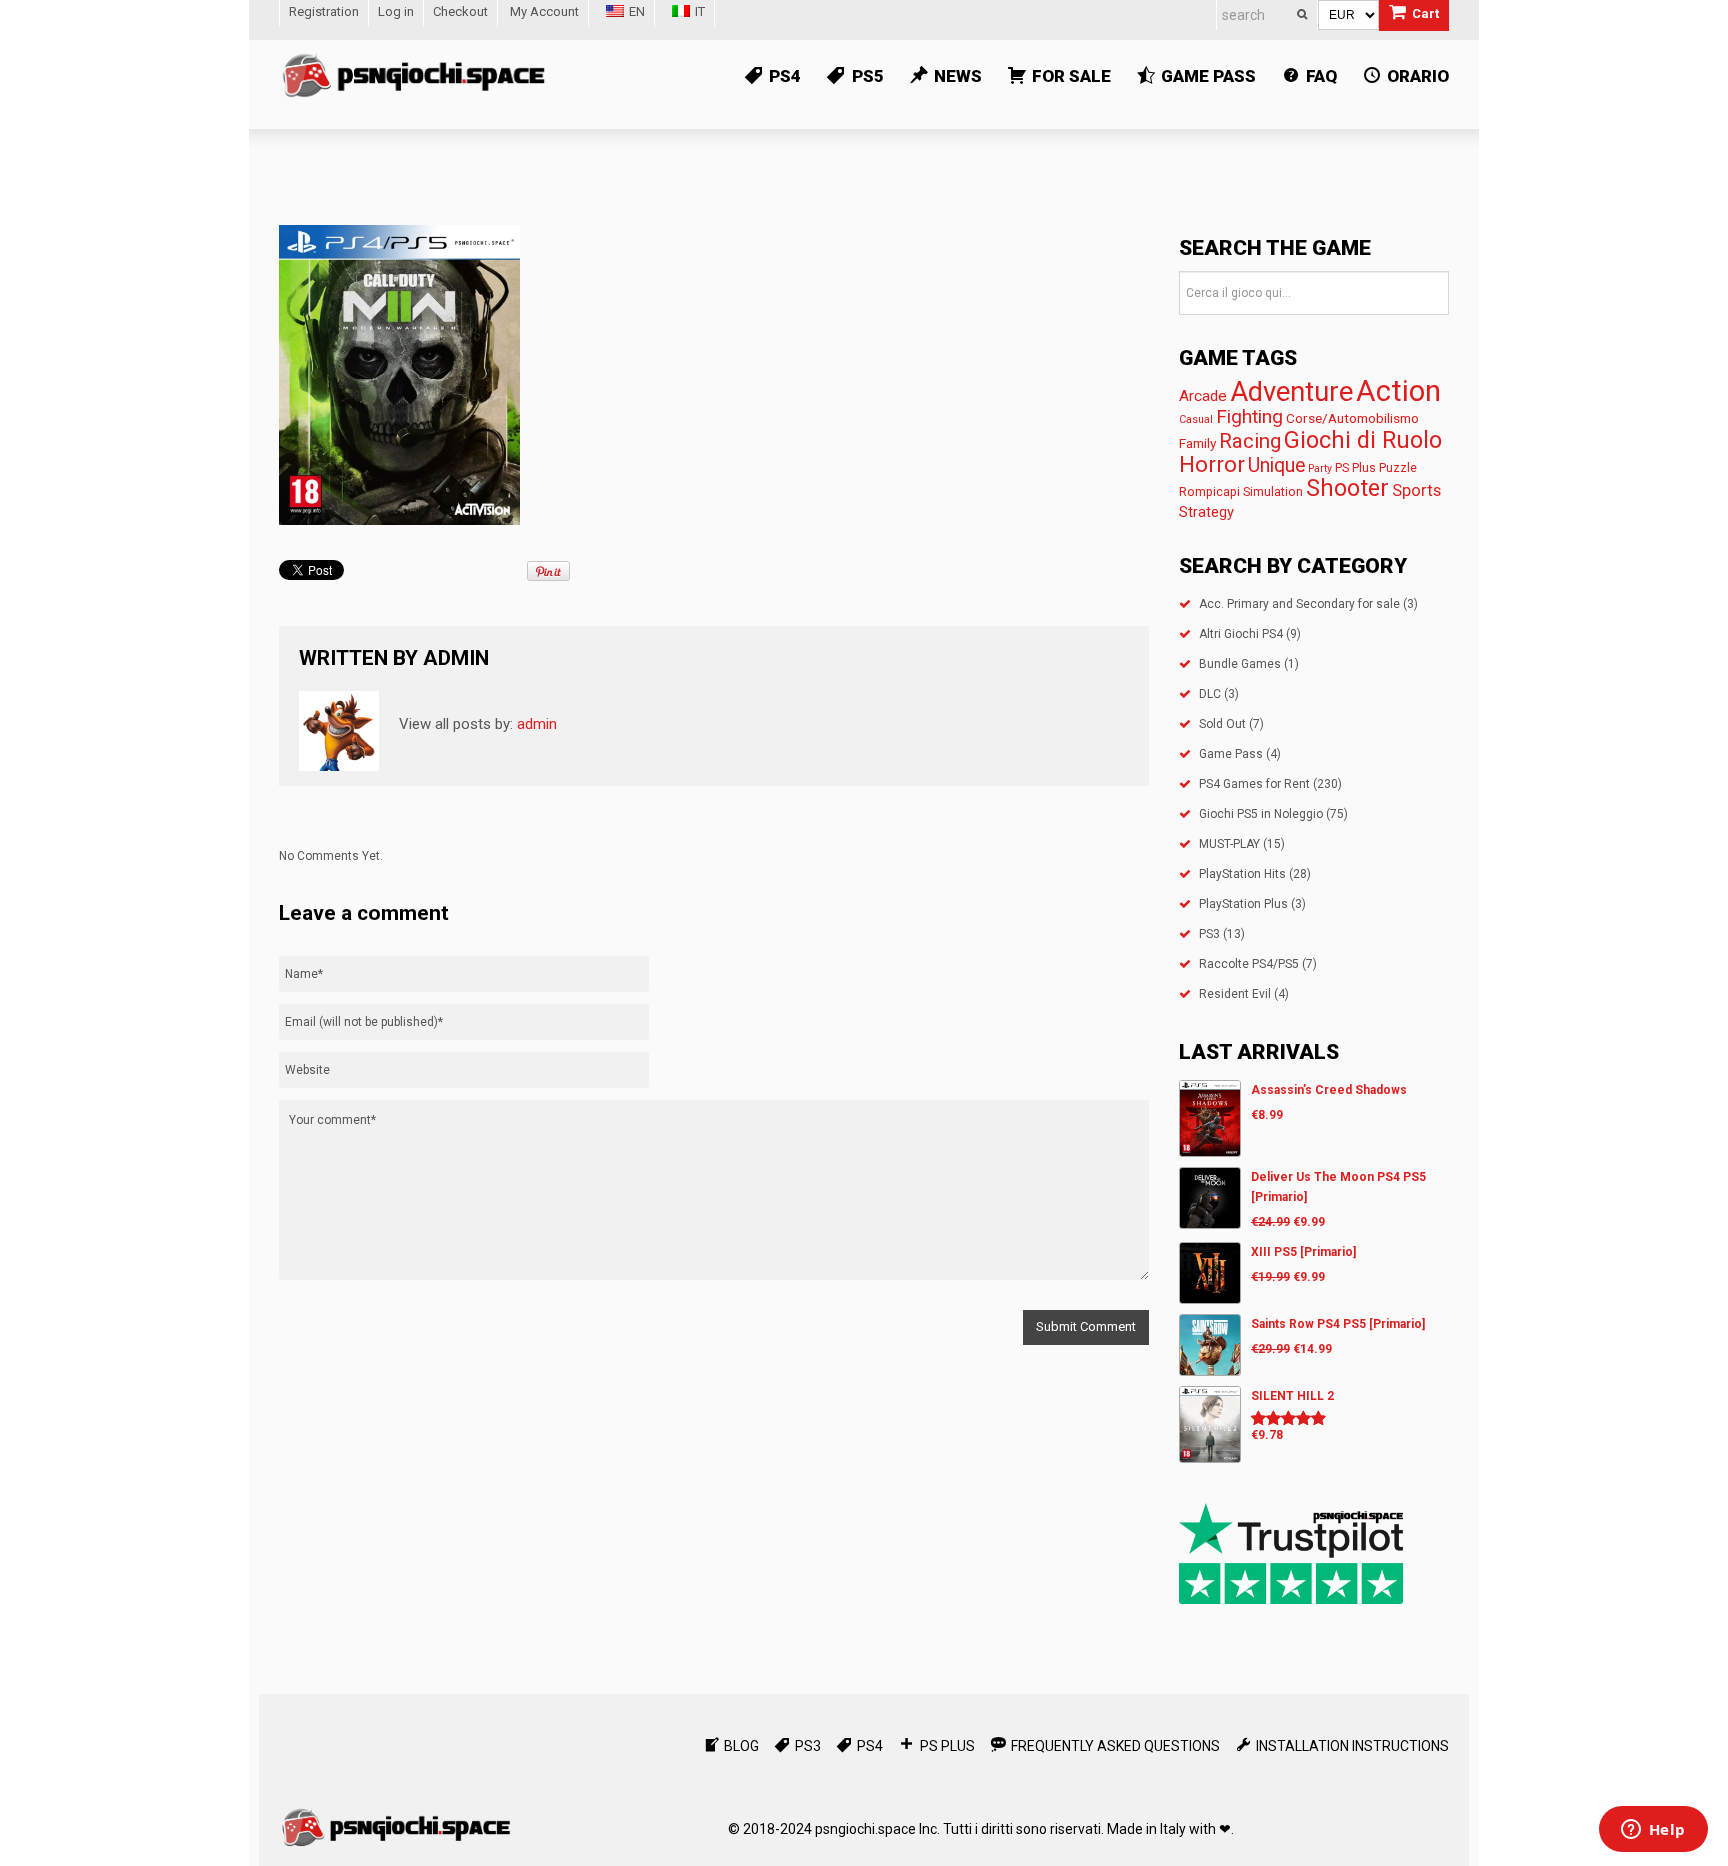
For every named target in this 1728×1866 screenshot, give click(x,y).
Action (1398, 391)
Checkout (460, 11)
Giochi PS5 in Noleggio (1261, 814)
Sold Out (1222, 724)
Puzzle (1398, 467)
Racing (1250, 441)
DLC (1210, 694)
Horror (1212, 464)
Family (1197, 443)
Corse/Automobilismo (1352, 418)
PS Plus (1355, 467)
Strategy (1206, 512)
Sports (1416, 490)
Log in (396, 11)
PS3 (1209, 934)
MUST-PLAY (1229, 844)
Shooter (1347, 488)
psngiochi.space (865, 1829)
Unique (1276, 465)
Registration (324, 11)
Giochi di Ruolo (1363, 440)
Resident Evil (1235, 994)
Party (1320, 468)
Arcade (1203, 396)
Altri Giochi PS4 (1241, 634)
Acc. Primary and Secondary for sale (1299, 604)
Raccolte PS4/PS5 (1249, 964)
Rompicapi (1209, 491)
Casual (1196, 419)
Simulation (1273, 491)
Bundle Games (1240, 664)
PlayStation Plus (1243, 904)
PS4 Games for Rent (1254, 784)
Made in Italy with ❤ (1169, 1829)
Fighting (1249, 416)
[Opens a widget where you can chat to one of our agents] (1653, 1831)
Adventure (1291, 392)
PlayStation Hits (1242, 874)
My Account (544, 11)
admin (456, 658)
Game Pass (1231, 754)
